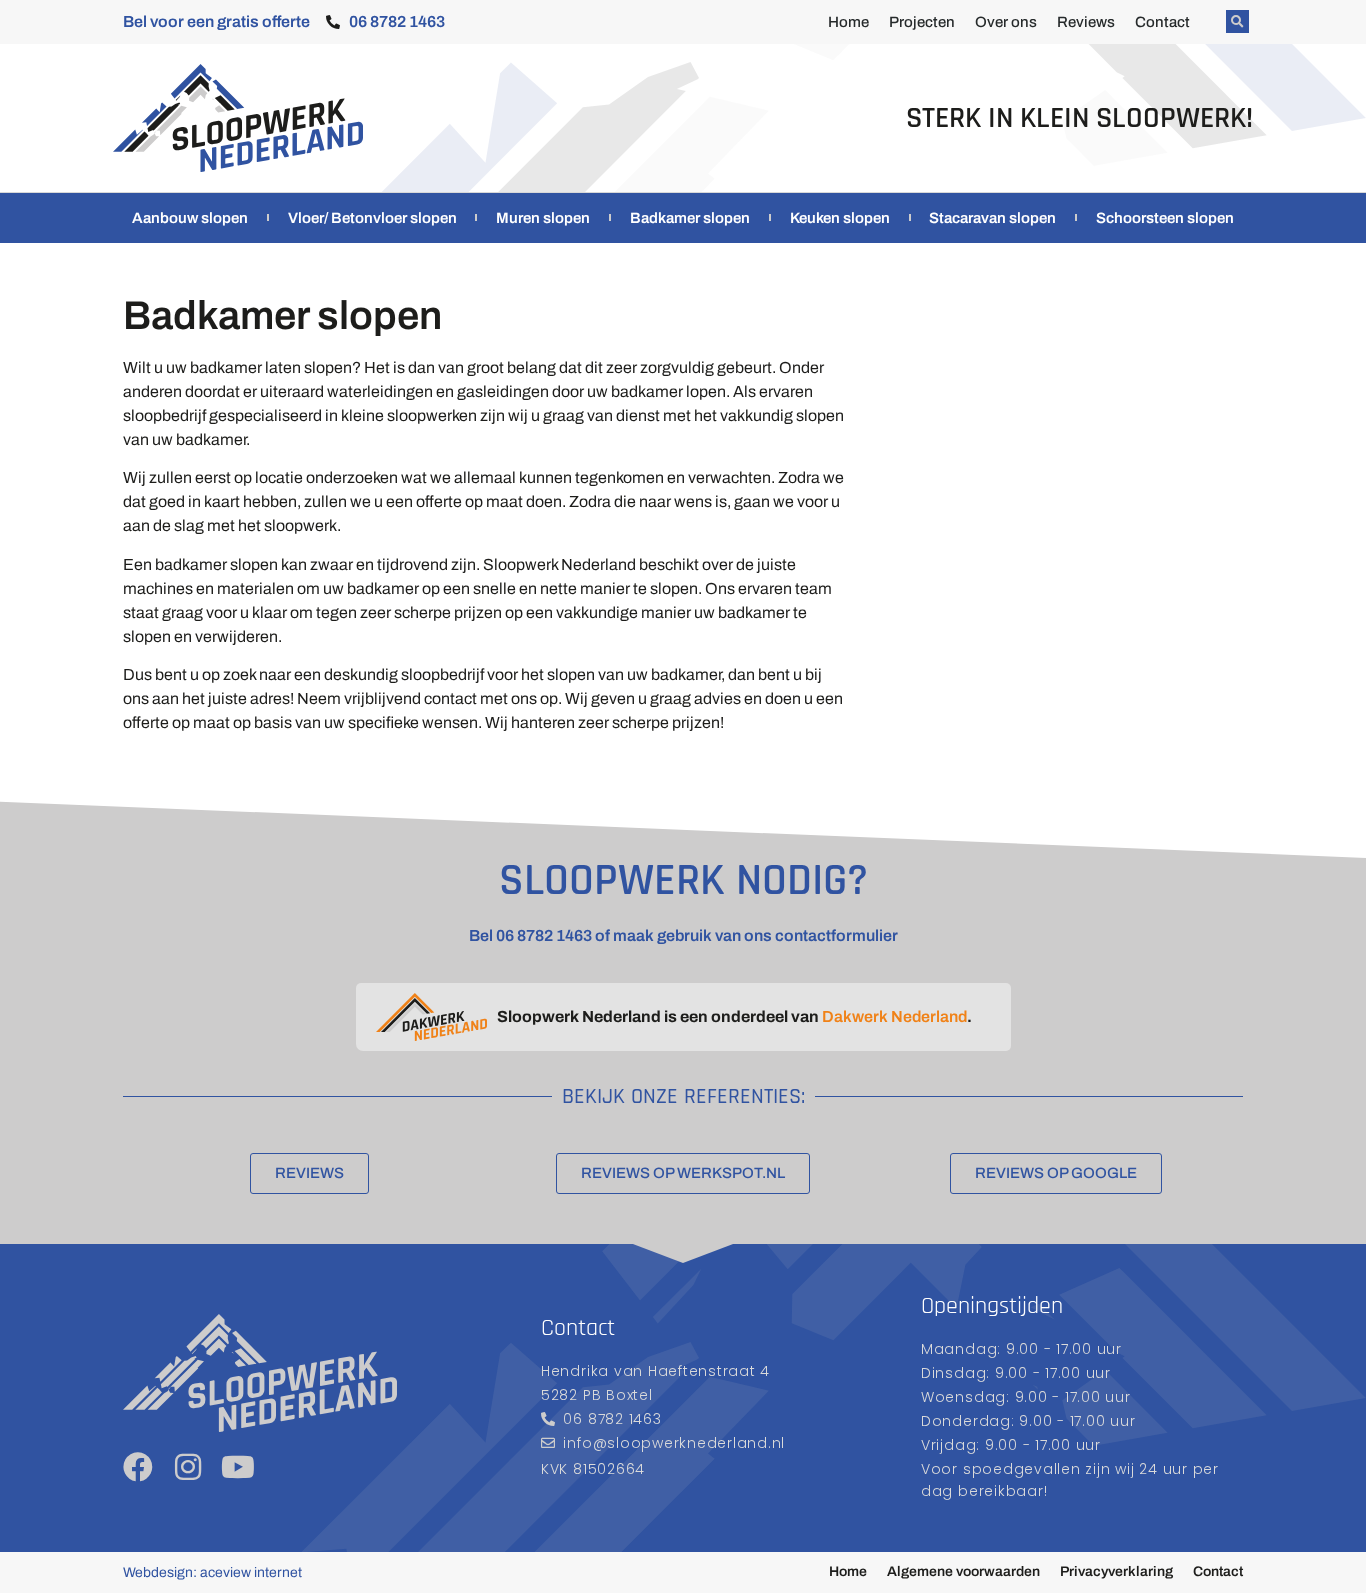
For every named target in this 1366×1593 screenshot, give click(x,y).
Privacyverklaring (1116, 1571)
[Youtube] (238, 1467)
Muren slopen (543, 218)
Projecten (922, 22)
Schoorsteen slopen (1165, 218)
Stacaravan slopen (992, 218)
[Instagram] (188, 1467)
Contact (1162, 22)
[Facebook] (138, 1467)
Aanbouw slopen (190, 218)
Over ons (1006, 22)
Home (848, 22)
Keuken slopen (840, 218)
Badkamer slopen (690, 218)
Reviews (1086, 22)
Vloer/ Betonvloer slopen (372, 218)
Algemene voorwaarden (963, 1571)
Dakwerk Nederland (894, 1016)
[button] (1237, 21)
